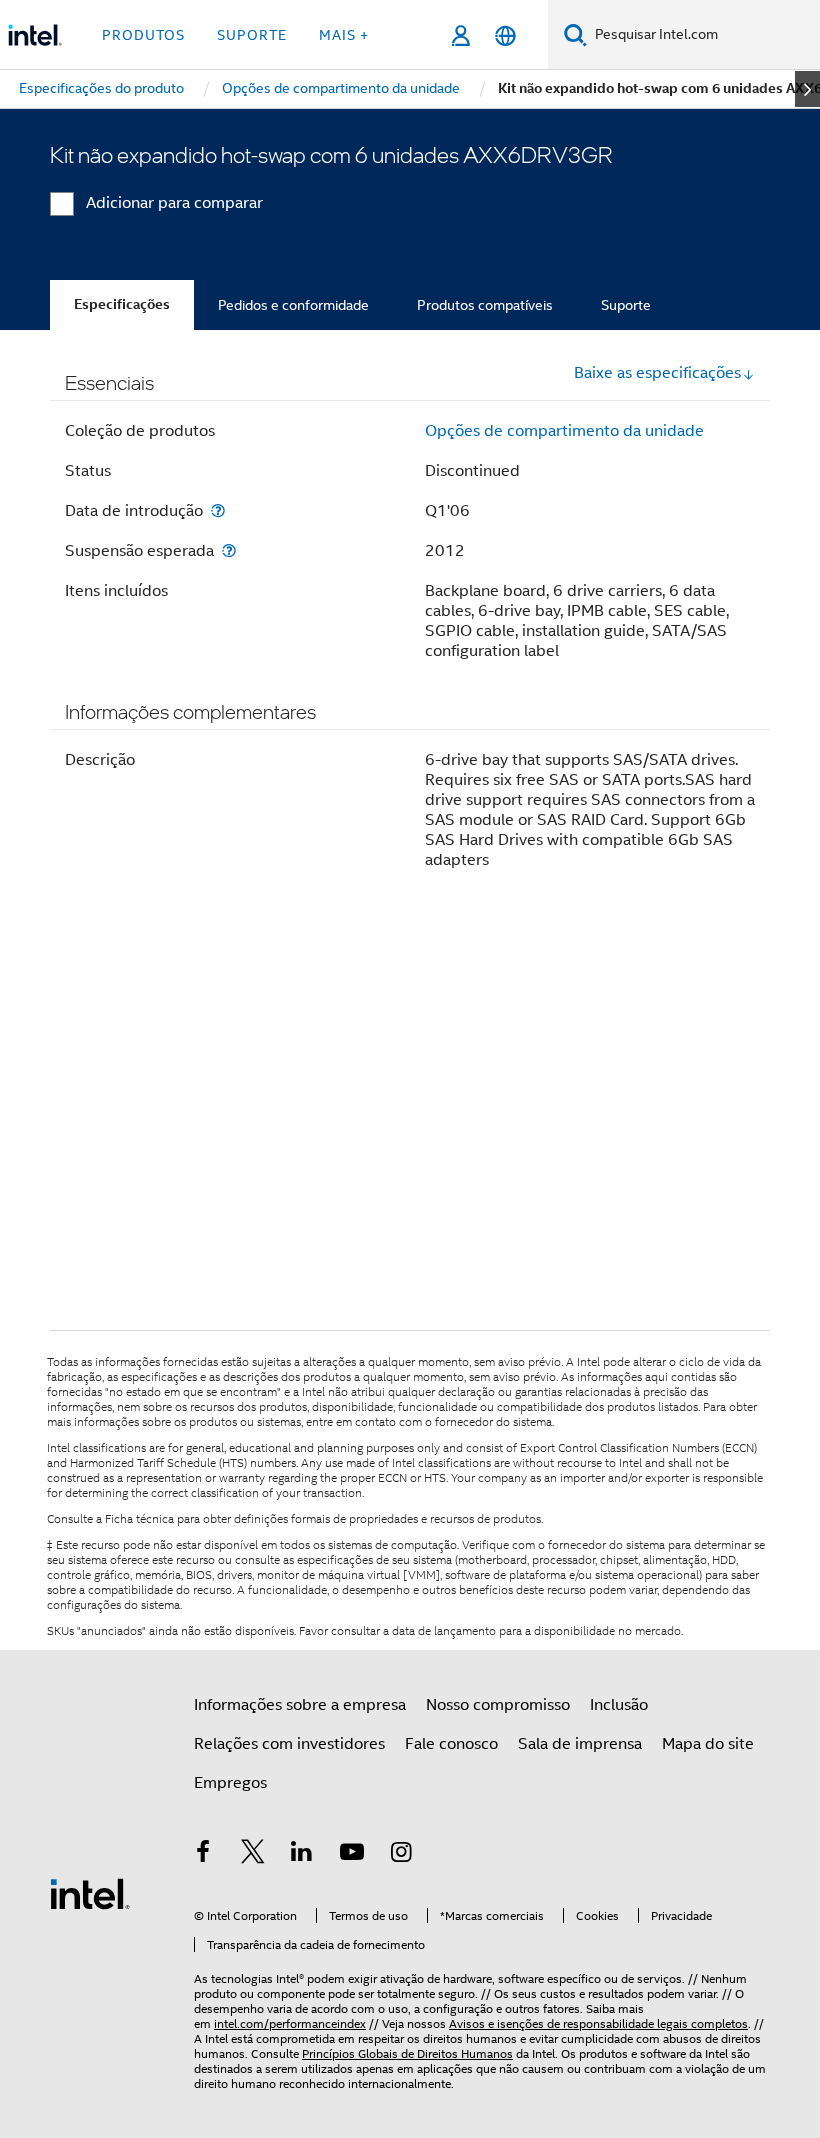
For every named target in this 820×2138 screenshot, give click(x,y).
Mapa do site (708, 1744)
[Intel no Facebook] (203, 1855)
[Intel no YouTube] (352, 1855)
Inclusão (619, 1705)
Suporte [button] (252, 35)
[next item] (807, 89)
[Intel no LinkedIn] (302, 1855)
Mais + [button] (344, 35)
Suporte (626, 305)
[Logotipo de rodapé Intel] (90, 1893)
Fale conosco (451, 1744)
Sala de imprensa (580, 1744)
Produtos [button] (143, 35)
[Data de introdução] (218, 510)
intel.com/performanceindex (290, 2023)
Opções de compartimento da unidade (564, 431)
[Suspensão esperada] (229, 550)
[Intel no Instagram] (401, 1855)
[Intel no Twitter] (253, 1855)
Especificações (122, 304)
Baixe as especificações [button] (657, 373)
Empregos (230, 1783)
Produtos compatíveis (485, 305)
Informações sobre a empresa (300, 1705)
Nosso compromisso (498, 1705)
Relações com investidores (289, 1744)
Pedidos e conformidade (293, 305)
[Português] (505, 35)
